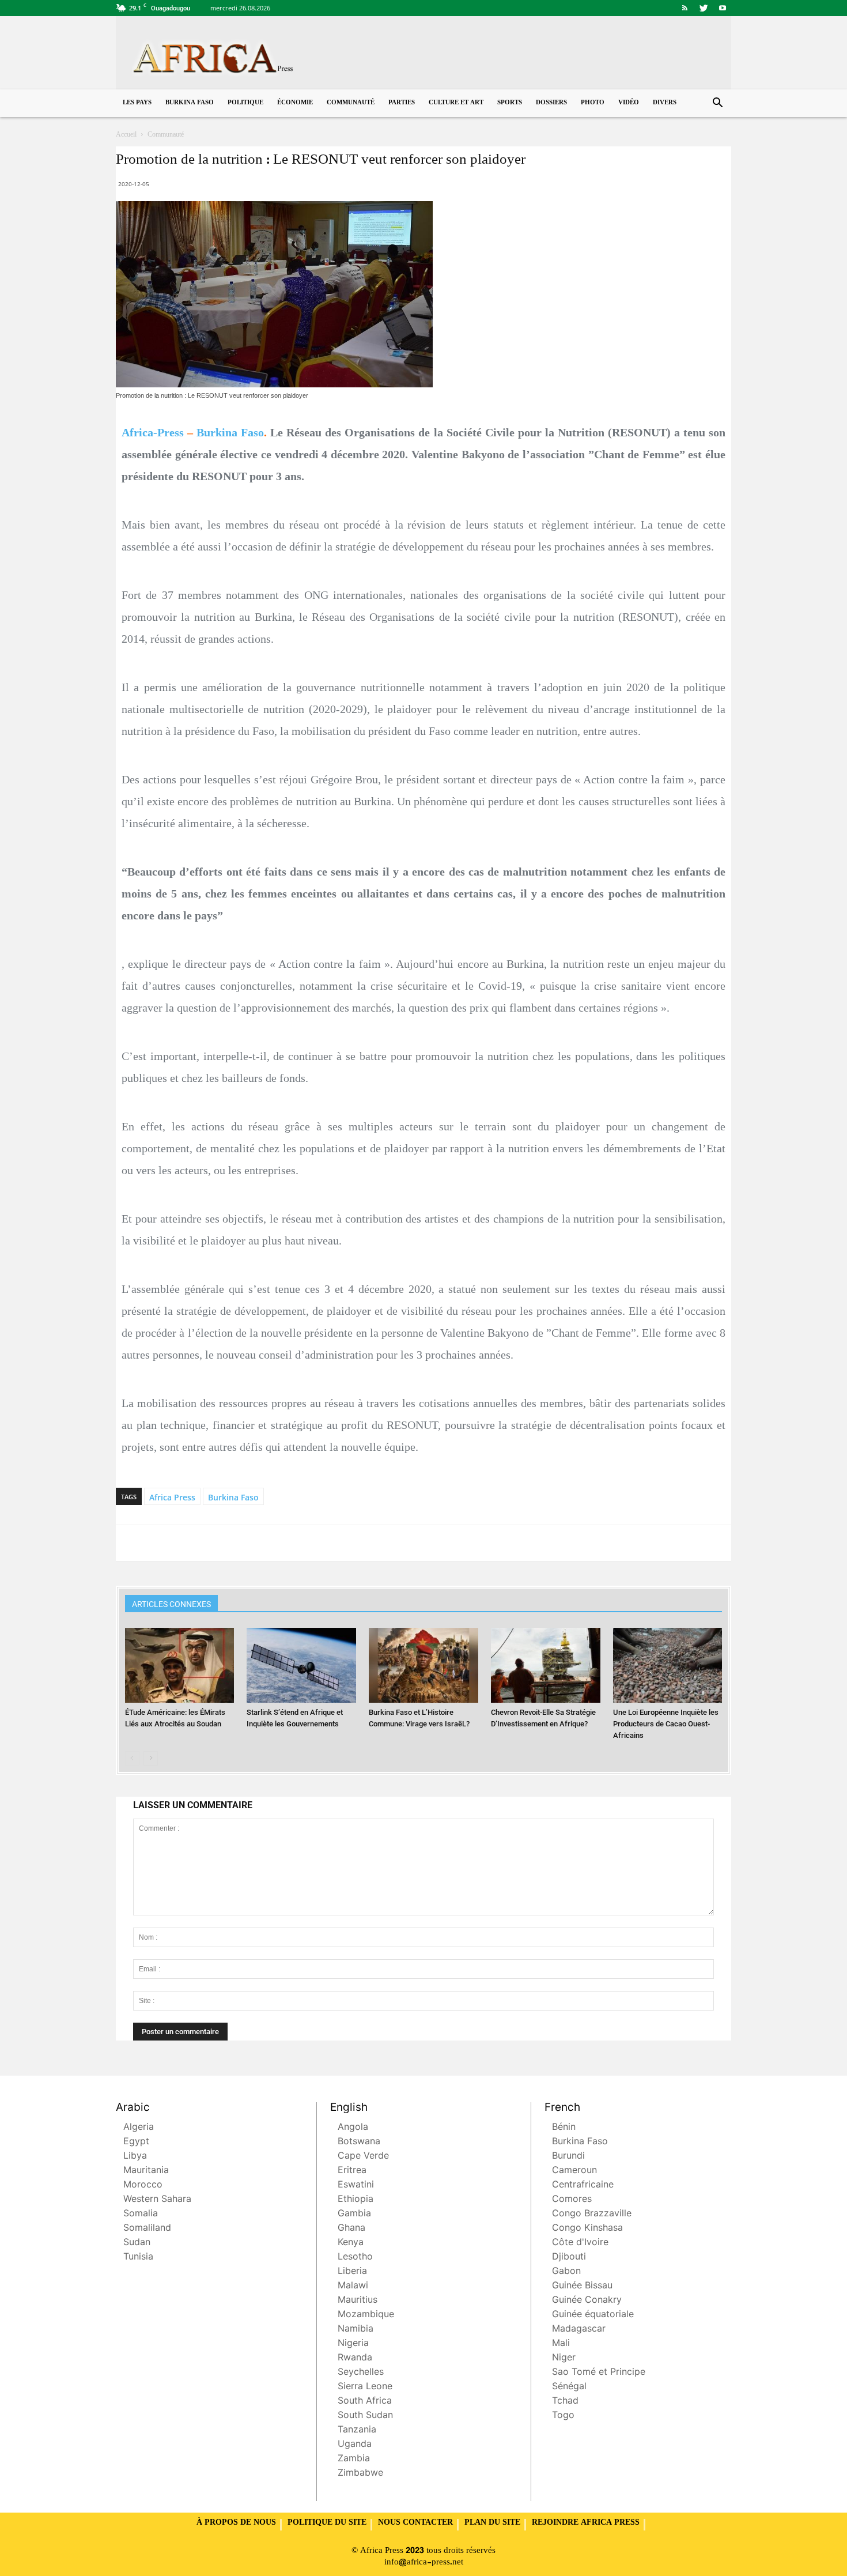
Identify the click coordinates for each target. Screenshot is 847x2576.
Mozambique (366, 2315)
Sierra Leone (365, 2387)
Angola (353, 2128)
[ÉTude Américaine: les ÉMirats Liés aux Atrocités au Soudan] (180, 1666)
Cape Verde (363, 2157)
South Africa (365, 2402)
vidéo (629, 103)
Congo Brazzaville (592, 2214)
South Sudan (365, 2416)
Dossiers (551, 103)
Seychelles (361, 2373)
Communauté (351, 103)
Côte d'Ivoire (580, 2243)
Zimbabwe (360, 2474)
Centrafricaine (583, 2185)
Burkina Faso (190, 103)
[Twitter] (704, 8)
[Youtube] (723, 8)
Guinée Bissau (582, 2286)
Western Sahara (157, 2200)
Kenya (351, 2243)
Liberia (352, 2272)
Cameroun (574, 2171)
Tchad (565, 2402)
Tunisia (138, 2258)
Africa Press (172, 1497)
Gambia (354, 2214)
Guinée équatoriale (593, 2315)
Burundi (568, 2157)
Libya (135, 2157)
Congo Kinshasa (587, 2229)
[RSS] (685, 8)
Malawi (353, 2286)
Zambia (354, 2459)
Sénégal (569, 2387)
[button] (717, 104)
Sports (510, 103)
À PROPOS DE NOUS (236, 2523)
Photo (593, 103)
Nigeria (353, 2344)
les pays (137, 103)
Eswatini (356, 2185)
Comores (572, 2200)
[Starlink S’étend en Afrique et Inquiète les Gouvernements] (301, 1666)
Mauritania (146, 2171)
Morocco (143, 2185)
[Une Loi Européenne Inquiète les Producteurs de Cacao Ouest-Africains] (668, 1666)
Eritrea (352, 2171)
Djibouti (569, 2258)
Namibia (356, 2330)
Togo (563, 2416)
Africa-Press (153, 432)
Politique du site (327, 2523)
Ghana (351, 2229)
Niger (564, 2358)
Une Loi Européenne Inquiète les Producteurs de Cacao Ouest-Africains (666, 1724)
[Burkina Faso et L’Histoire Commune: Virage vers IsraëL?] (423, 1666)
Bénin (564, 2128)
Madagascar (579, 2330)
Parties (402, 103)
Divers (665, 103)
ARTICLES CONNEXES (171, 1604)
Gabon (566, 2272)
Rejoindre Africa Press (586, 2523)
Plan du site (492, 2523)
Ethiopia (356, 2200)
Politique (245, 103)
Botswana (359, 2142)
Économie (295, 103)
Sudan (137, 2243)
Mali (561, 2344)
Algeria (139, 2128)
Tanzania (357, 2430)
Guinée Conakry (587, 2301)
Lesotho (355, 2258)
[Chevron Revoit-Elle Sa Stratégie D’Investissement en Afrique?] (546, 1666)
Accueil (126, 135)
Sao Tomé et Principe (599, 2373)
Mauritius (358, 2301)
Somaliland (147, 2229)
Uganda (355, 2445)
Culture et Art (456, 103)
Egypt (136, 2142)
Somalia (141, 2214)
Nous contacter (415, 2523)
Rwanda (355, 2358)
